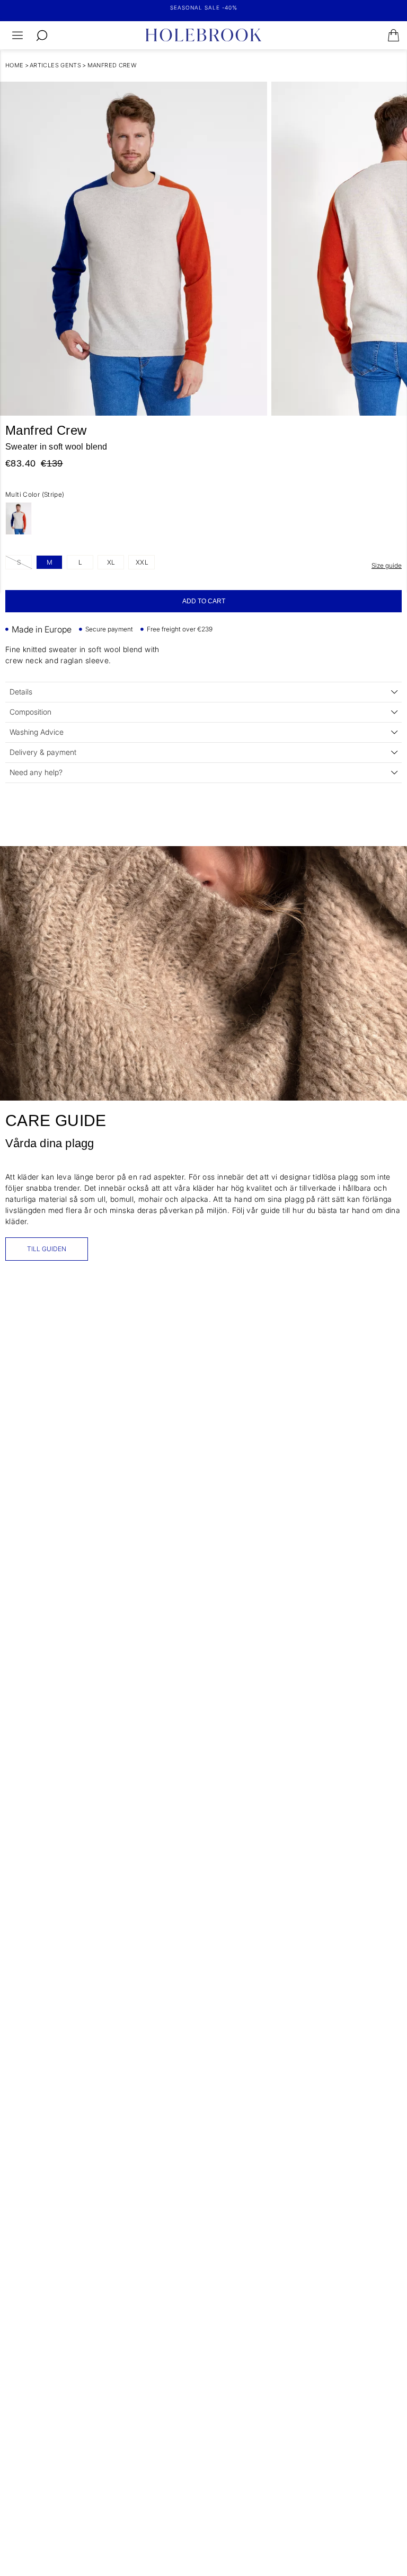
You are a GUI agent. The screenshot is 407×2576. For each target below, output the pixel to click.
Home (15, 65)
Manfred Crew (112, 65)
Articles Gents (55, 65)
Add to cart (204, 601)
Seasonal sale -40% (204, 7)
